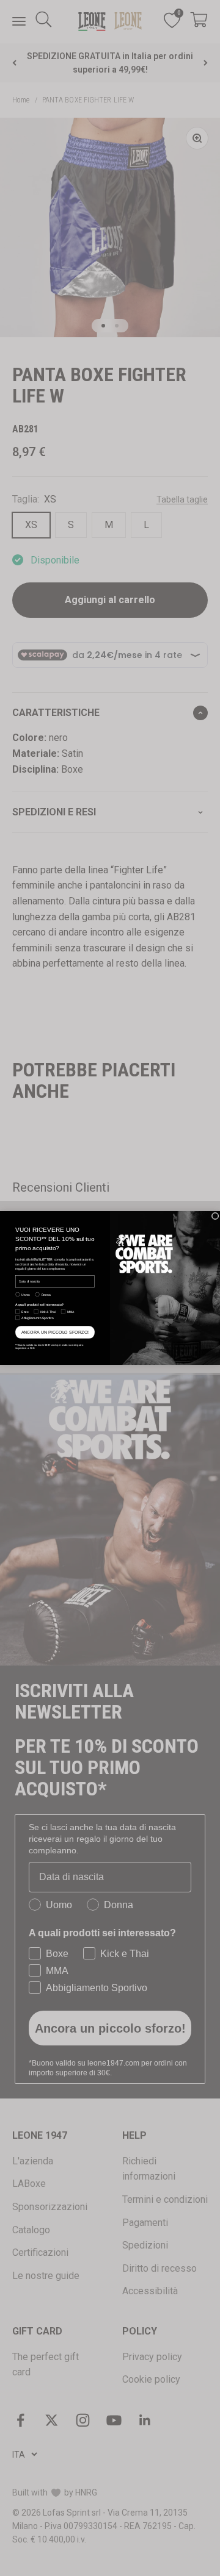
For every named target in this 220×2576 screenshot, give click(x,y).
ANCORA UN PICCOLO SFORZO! (55, 1333)
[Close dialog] (215, 1216)
